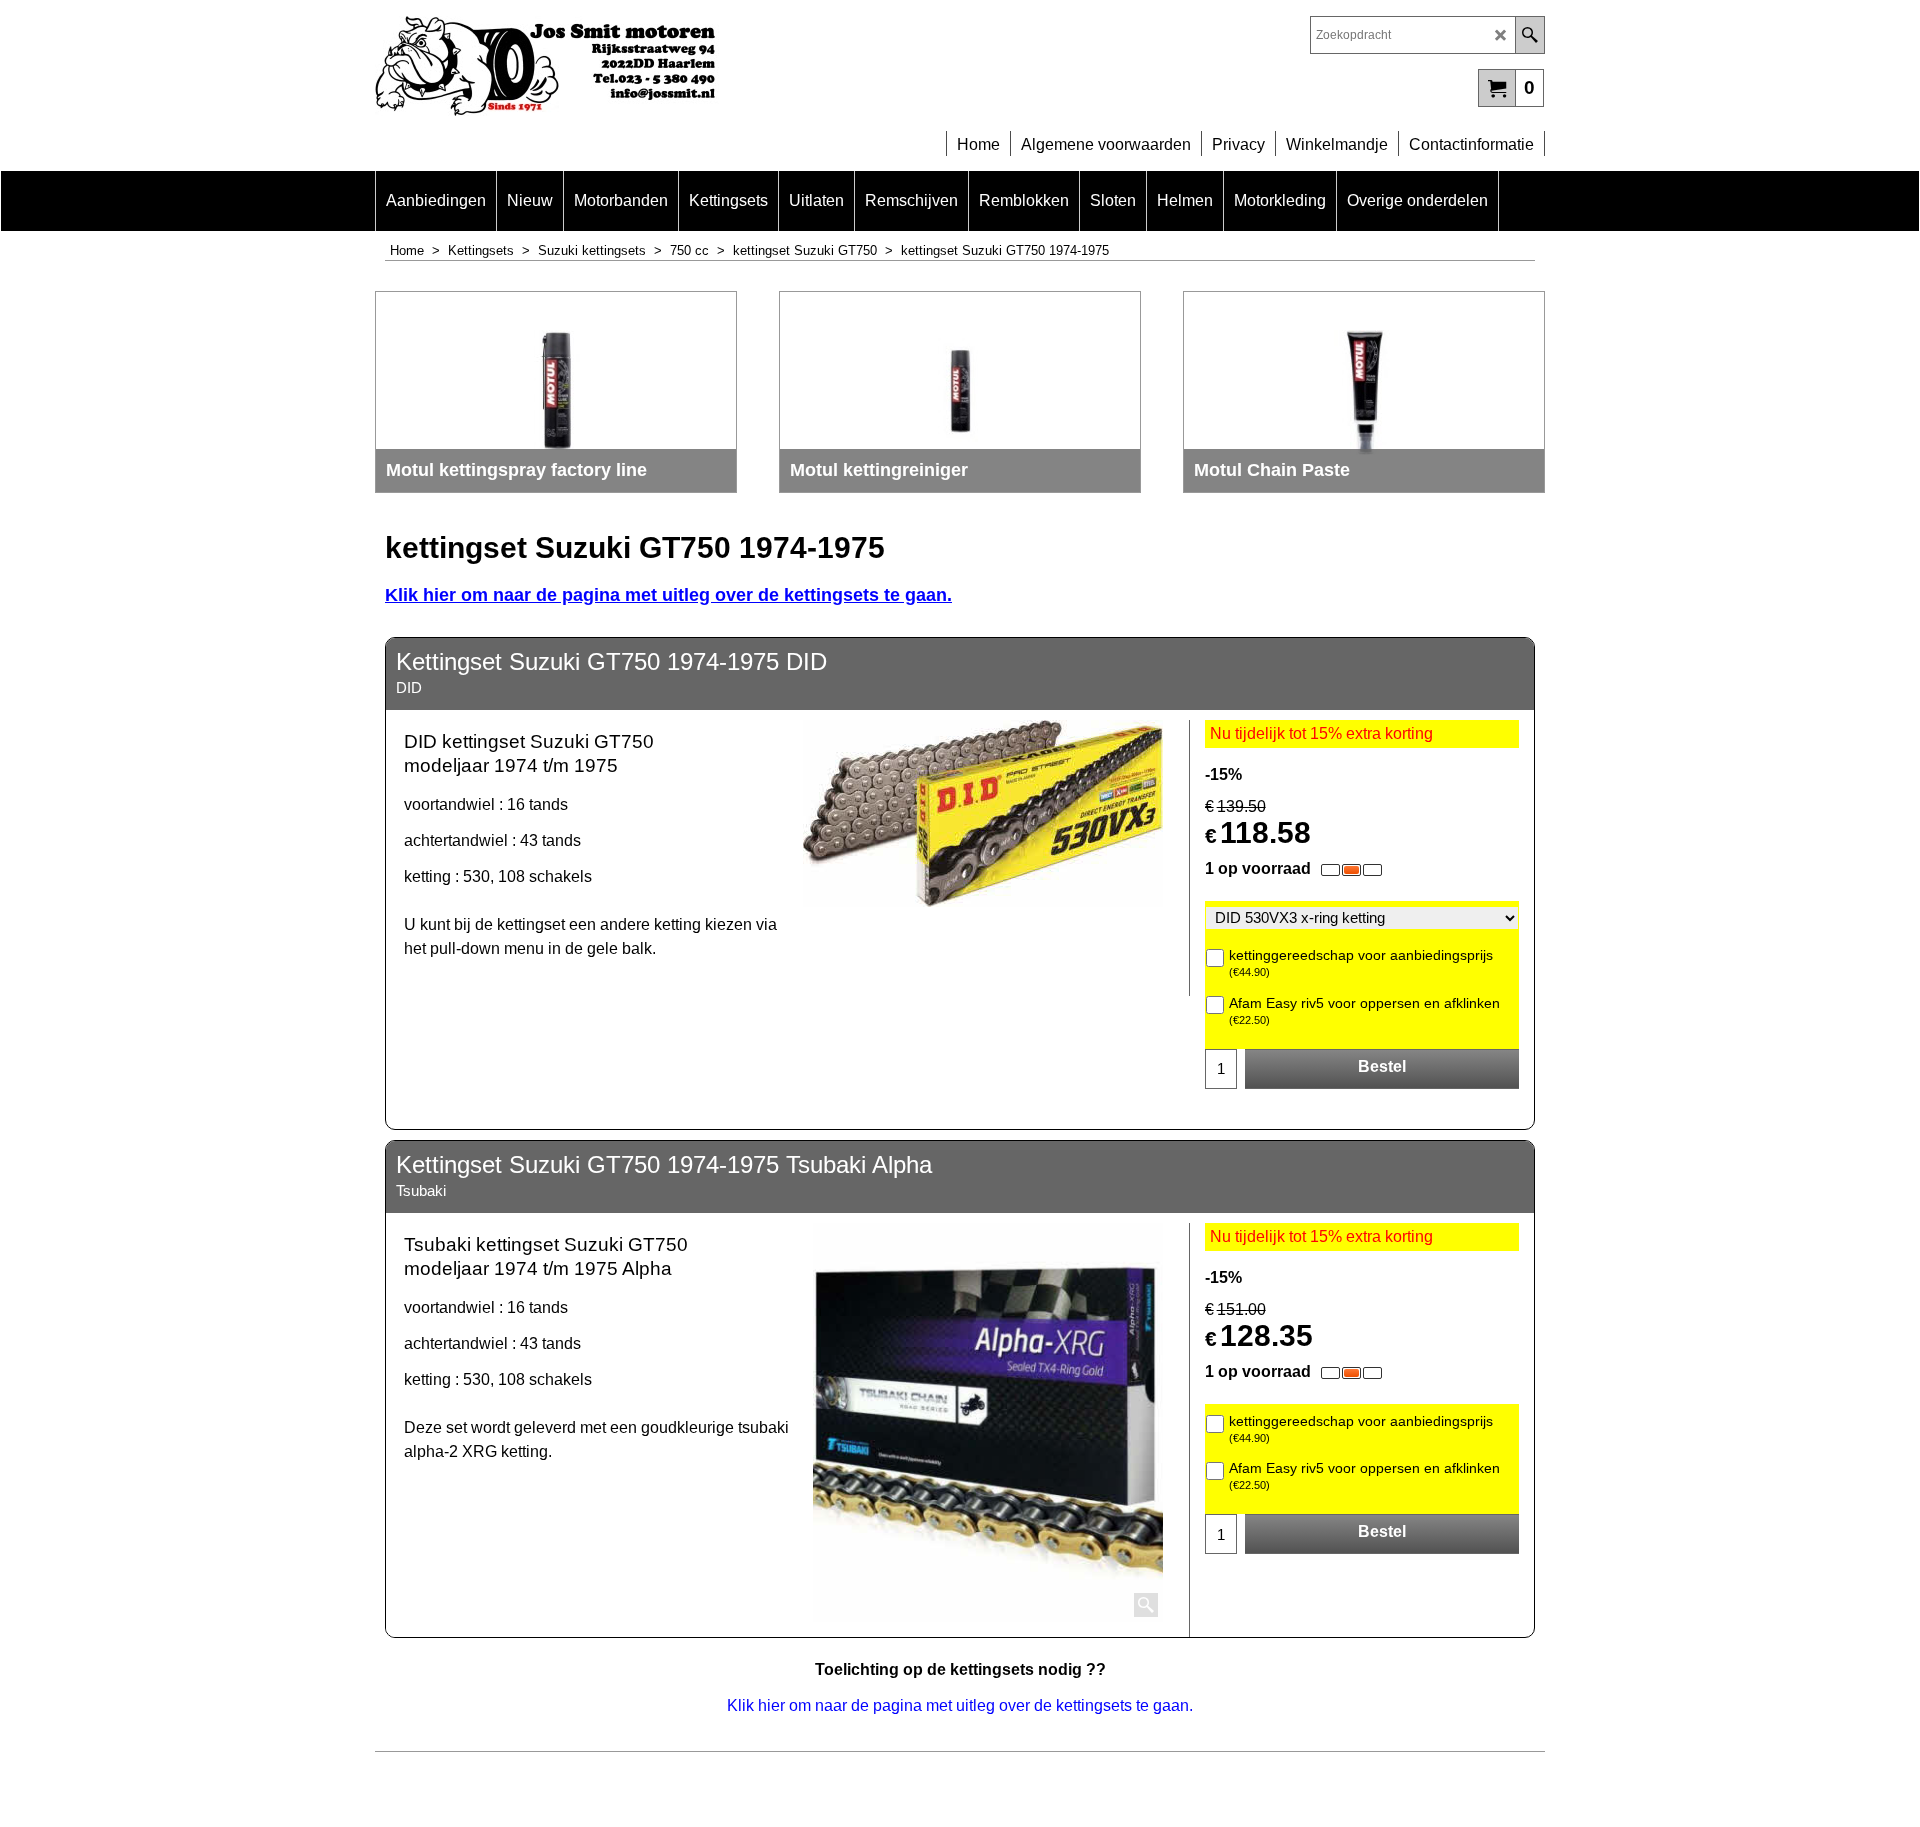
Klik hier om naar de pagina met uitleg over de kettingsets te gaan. (668, 595)
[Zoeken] (1529, 35)
